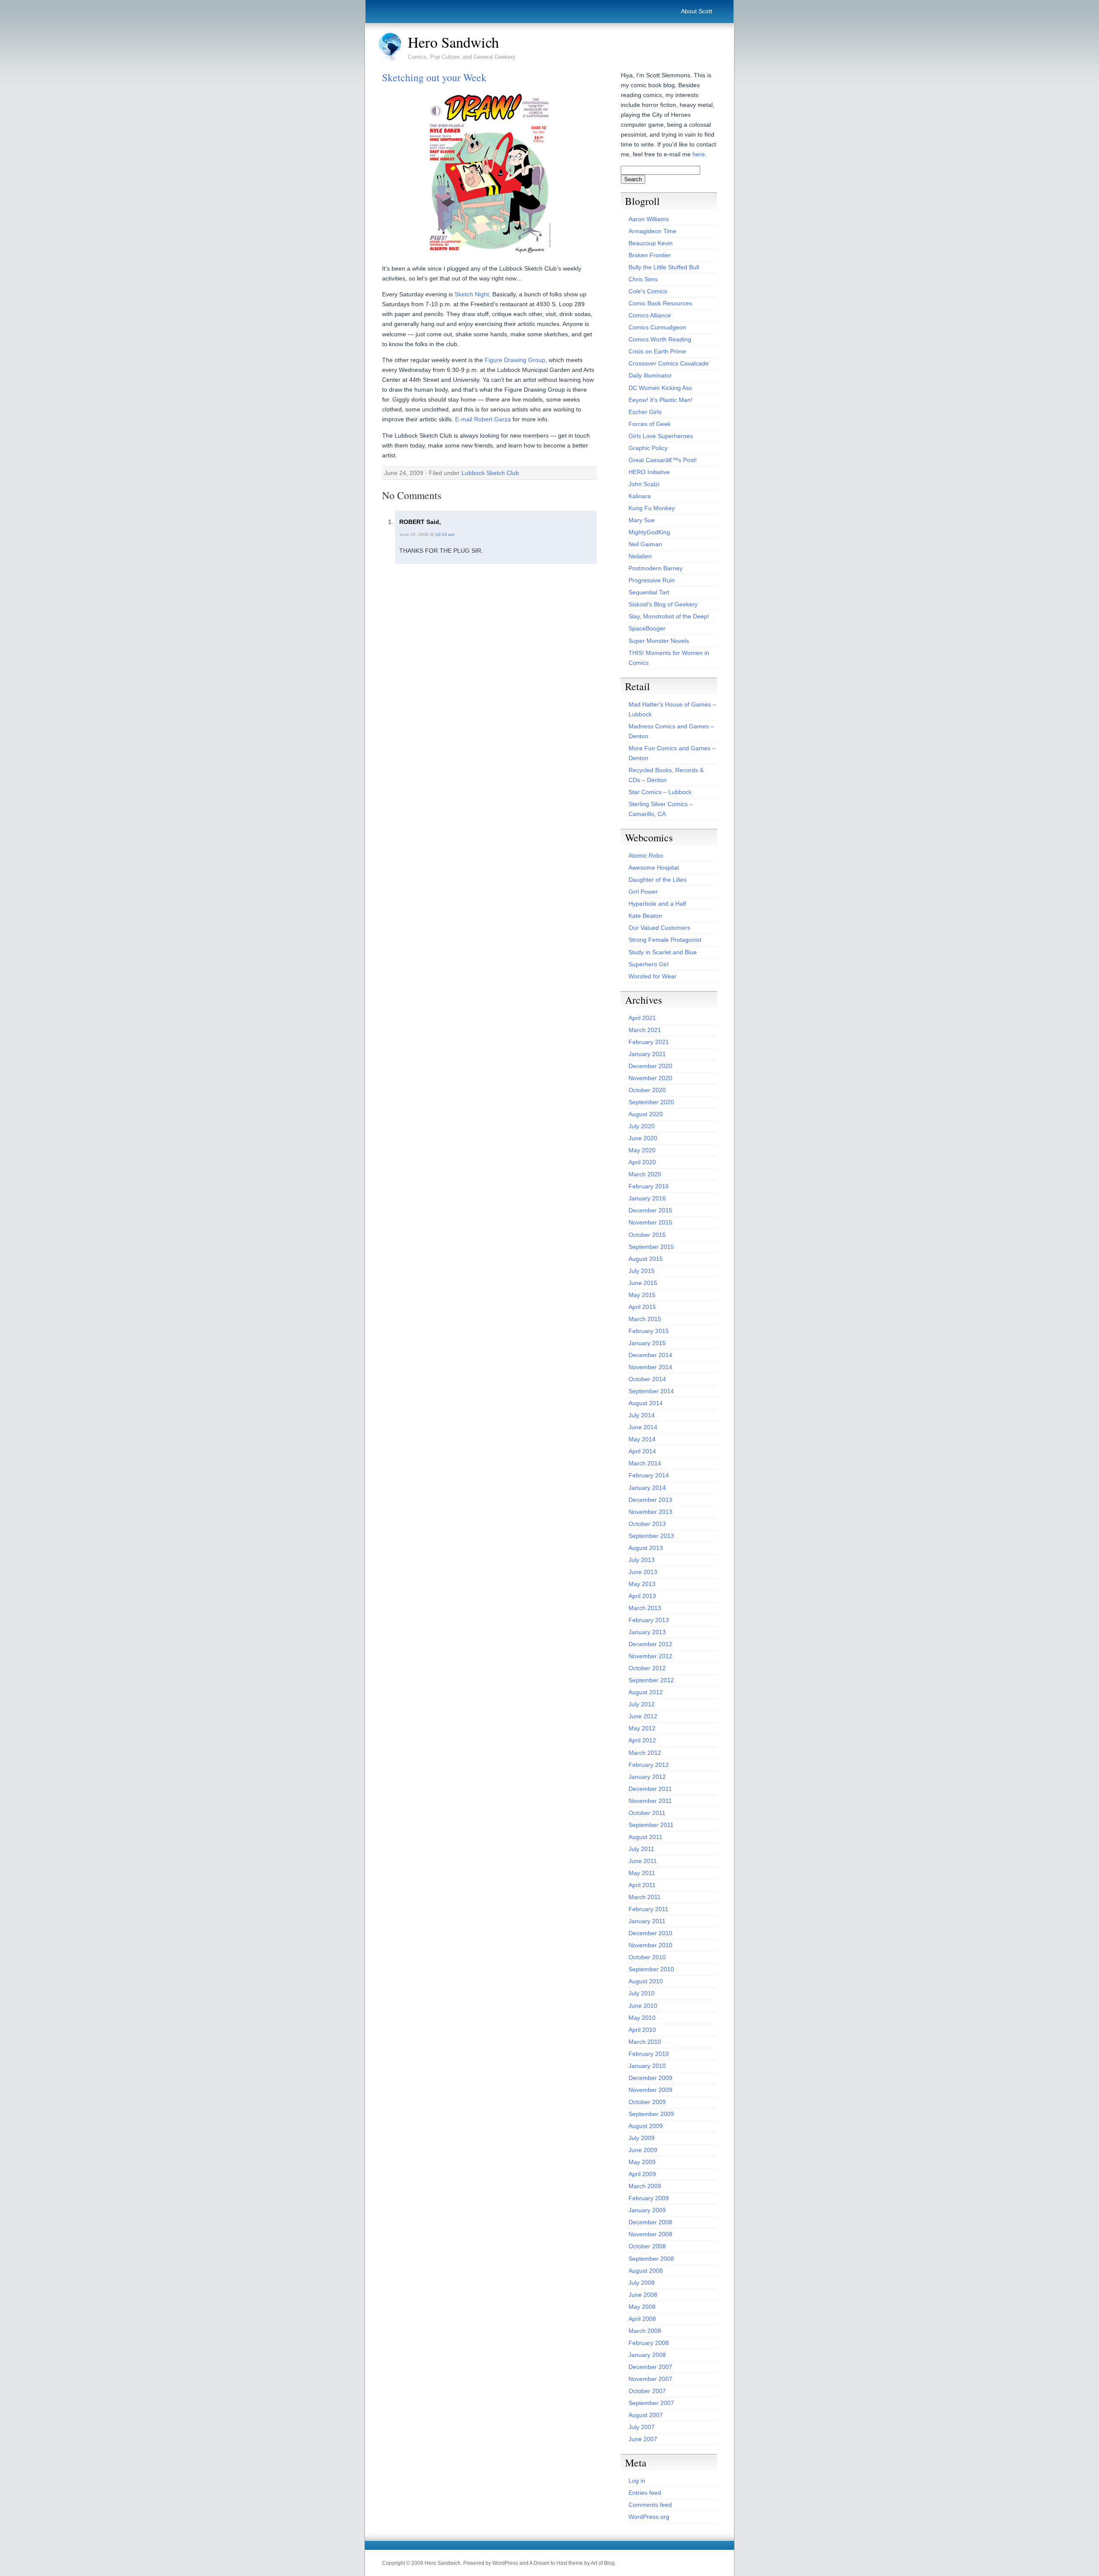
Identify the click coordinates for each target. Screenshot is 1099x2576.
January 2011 (647, 1921)
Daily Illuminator (650, 375)
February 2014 (649, 1475)
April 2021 (642, 1018)
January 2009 (647, 2210)
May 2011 (642, 1873)
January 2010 (647, 2066)
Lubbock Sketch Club (490, 473)
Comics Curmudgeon (657, 327)
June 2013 (643, 1572)
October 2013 (647, 1524)
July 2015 (642, 1271)
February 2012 (649, 1765)
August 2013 (646, 1548)
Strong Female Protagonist (665, 940)
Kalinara (640, 496)
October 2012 (647, 1668)
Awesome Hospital (654, 868)
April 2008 (642, 2319)
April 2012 (642, 1740)
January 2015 (647, 1343)
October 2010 (647, 1957)
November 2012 (650, 1656)
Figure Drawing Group (515, 360)
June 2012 (643, 1716)
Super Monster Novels (659, 641)
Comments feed (650, 2505)
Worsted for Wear (653, 976)
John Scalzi (644, 484)
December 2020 (650, 1066)
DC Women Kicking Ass (660, 388)
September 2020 (651, 1102)
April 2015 (642, 1307)
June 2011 (643, 1861)
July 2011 (641, 1849)
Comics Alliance (650, 315)
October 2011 (647, 1813)
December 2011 (650, 1789)
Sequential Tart (649, 592)
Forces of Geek (650, 424)
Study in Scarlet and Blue (663, 952)
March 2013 (645, 1608)
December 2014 (650, 1355)
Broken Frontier (650, 255)
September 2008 (651, 2259)
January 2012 (647, 1777)
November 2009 (650, 2090)
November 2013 (650, 1512)
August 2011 (645, 1837)
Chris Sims (643, 279)
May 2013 (642, 1584)
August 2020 (646, 1114)
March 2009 (645, 2186)
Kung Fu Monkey (652, 508)
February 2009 (649, 2198)
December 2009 (650, 2078)
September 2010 (651, 1969)
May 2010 (642, 2018)
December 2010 (650, 1933)
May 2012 (642, 1728)
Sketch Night (472, 294)
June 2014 (643, 1427)
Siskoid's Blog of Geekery (663, 604)
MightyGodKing (649, 532)
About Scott (697, 11)
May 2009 (642, 2162)
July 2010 (642, 1993)
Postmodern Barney (656, 568)
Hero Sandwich (453, 42)
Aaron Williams (649, 219)
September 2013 (651, 1536)
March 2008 (645, 2331)
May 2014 (642, 1439)
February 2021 (649, 1042)
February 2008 (649, 2343)
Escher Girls (645, 412)
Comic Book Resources (660, 303)
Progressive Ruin (652, 580)
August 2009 (646, 2126)
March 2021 (645, 1030)
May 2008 (642, 2307)
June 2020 (643, 1138)
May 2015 (642, 1295)
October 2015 (647, 1235)
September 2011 (651, 1825)
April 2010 (642, 2030)
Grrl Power (643, 892)
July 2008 (642, 2283)
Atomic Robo (646, 856)
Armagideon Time (653, 231)
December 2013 (650, 1500)
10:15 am (445, 534)
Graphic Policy (648, 448)
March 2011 (645, 1897)
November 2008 (650, 2234)
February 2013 (649, 1620)
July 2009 (642, 2138)
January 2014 (647, 1488)
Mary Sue (642, 520)
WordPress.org (649, 2517)
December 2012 (650, 1644)
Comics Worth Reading (660, 339)
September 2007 (651, 2403)
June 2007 (643, 2439)
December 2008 (650, 2222)
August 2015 (646, 1259)
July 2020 (642, 1126)
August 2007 (646, 2415)
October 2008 (647, 2246)
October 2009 (647, 2102)
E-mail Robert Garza (483, 419)
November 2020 (650, 1078)
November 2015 (650, 1222)
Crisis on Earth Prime (657, 351)
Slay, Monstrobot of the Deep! (669, 616)
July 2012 (642, 1704)
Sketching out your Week (434, 77)
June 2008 (643, 2295)
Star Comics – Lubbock (660, 792)
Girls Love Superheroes (661, 436)
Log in (637, 2481)
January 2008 (647, 2355)
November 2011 (650, 1801)
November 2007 (650, 2379)
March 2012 (645, 1753)
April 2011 (642, 1885)
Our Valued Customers (659, 928)
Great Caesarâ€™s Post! (663, 460)
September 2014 (651, 1391)
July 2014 (642, 1415)
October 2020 (647, 1090)
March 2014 (645, 1463)
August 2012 (646, 1692)
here (699, 154)
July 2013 (642, 1560)
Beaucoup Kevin (651, 243)
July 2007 (642, 2427)
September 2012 (651, 1680)
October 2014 (647, 1379)
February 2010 (649, 2054)
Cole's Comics (648, 291)
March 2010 (645, 2042)
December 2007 (650, 2367)
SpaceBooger (647, 628)
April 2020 (642, 1162)
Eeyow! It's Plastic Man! (660, 400)
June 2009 (643, 2150)
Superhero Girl (648, 964)
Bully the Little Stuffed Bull (664, 267)
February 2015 (649, 1331)
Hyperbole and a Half (657, 904)
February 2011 (648, 1909)
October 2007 (647, 2391)
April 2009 (642, 2174)
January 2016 (647, 1198)
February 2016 (649, 1186)
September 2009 (651, 2114)
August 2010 (646, 1981)
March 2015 (645, 1319)
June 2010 (643, 2006)
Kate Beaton (645, 916)
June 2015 (643, 1283)
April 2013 (642, 1596)
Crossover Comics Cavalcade (669, 363)
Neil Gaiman (645, 544)
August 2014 (646, 1403)
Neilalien (640, 556)
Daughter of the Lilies (657, 880)
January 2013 (647, 1632)
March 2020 (645, 1174)
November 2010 (650, 1945)
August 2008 (646, 2271)
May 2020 (642, 1150)
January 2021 (647, 1054)
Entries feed (645, 2493)
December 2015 (650, 1210)
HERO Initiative (649, 472)
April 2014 (642, 1451)
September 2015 (651, 1247)
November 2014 (650, 1367)
